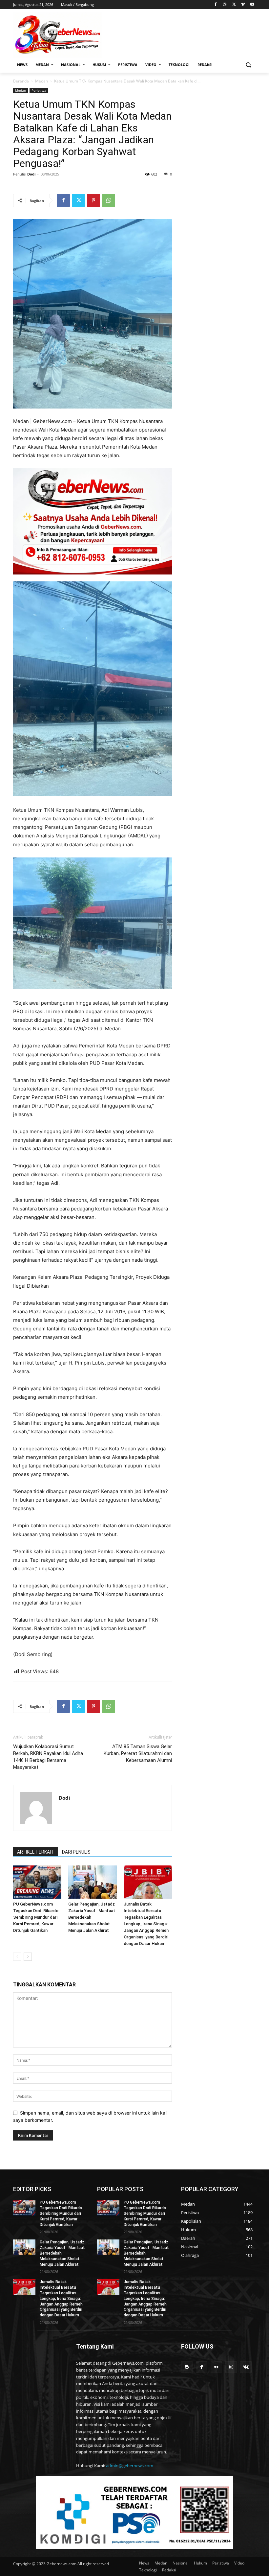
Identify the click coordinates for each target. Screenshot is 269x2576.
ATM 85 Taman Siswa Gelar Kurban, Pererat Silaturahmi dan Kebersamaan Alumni (138, 1753)
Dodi (31, 174)
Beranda (21, 81)
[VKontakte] (246, 2367)
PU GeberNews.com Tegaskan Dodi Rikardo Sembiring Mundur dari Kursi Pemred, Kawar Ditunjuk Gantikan (36, 1917)
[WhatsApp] (109, 200)
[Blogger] (187, 2367)
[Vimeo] (243, 5)
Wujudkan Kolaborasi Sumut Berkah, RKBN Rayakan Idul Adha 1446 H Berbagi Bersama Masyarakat (48, 1757)
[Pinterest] (93, 200)
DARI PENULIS (76, 1852)
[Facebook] (216, 5)
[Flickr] (216, 2367)
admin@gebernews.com (130, 2466)
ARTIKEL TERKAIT (36, 1852)
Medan (41, 81)
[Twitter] (234, 5)
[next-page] (28, 1957)
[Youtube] (252, 5)
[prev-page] (17, 1957)
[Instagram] (225, 5)
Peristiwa (39, 90)
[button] (248, 65)
